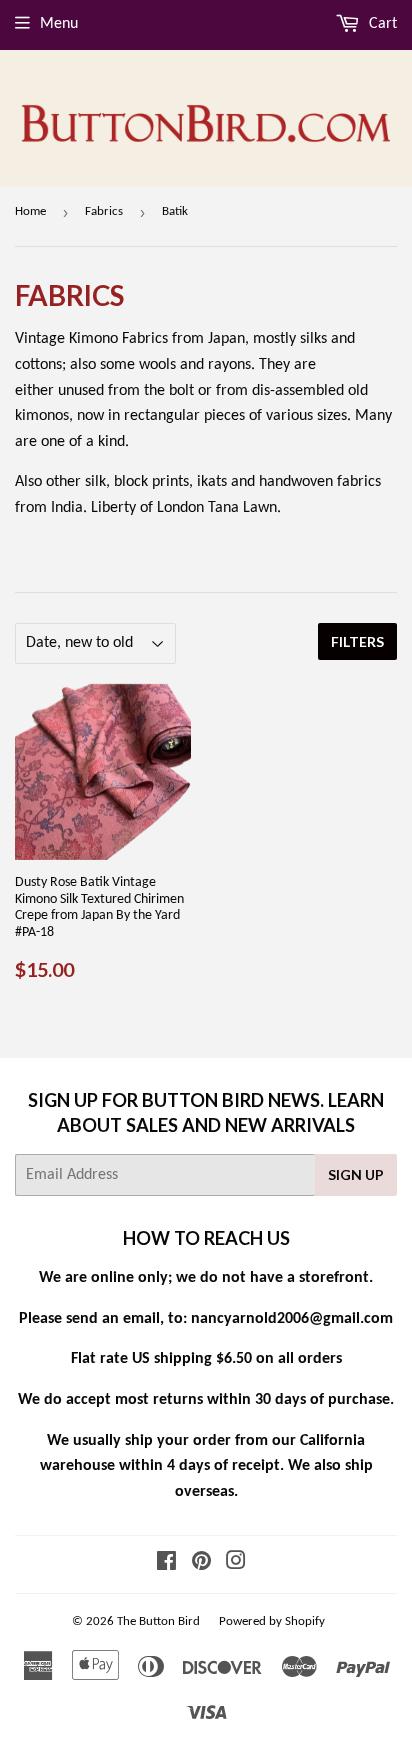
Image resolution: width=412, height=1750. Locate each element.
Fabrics (104, 211)
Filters (357, 641)
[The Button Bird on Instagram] (236, 1564)
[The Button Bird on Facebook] (166, 1564)
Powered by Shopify (272, 1621)
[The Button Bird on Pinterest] (201, 1564)
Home (30, 211)
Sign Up (356, 1174)
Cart (381, 24)
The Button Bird (158, 1621)
